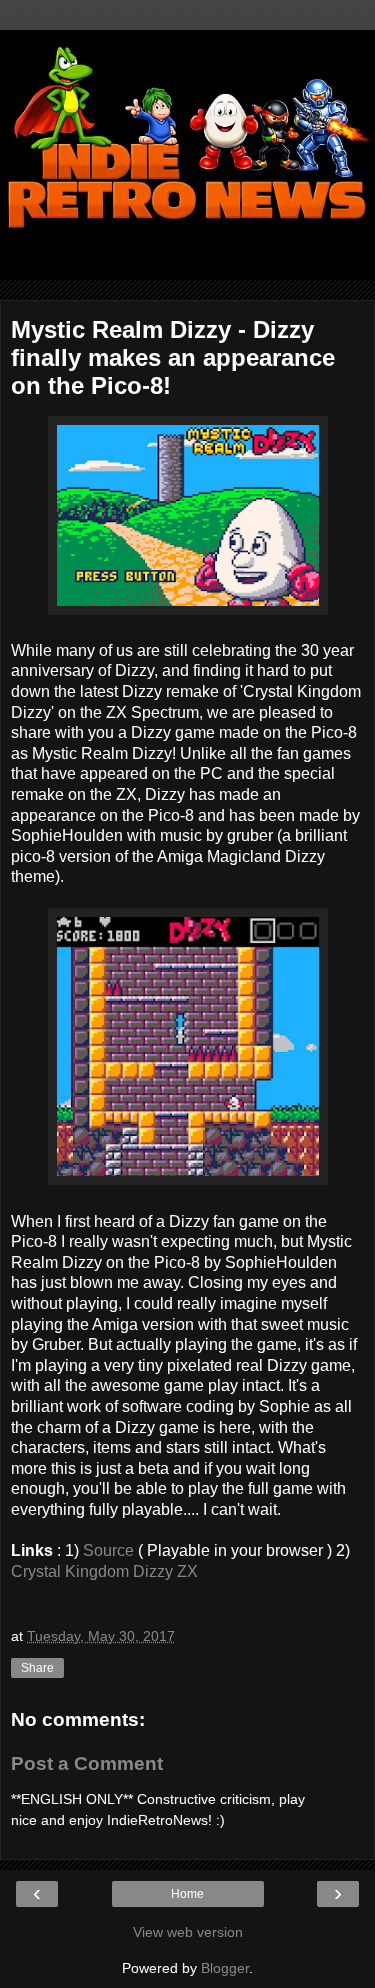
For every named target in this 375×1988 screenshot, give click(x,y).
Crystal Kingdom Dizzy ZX (104, 1571)
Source (108, 1550)
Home (187, 1894)
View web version (188, 1932)
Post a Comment (87, 1763)
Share (37, 1668)
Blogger (225, 1968)
